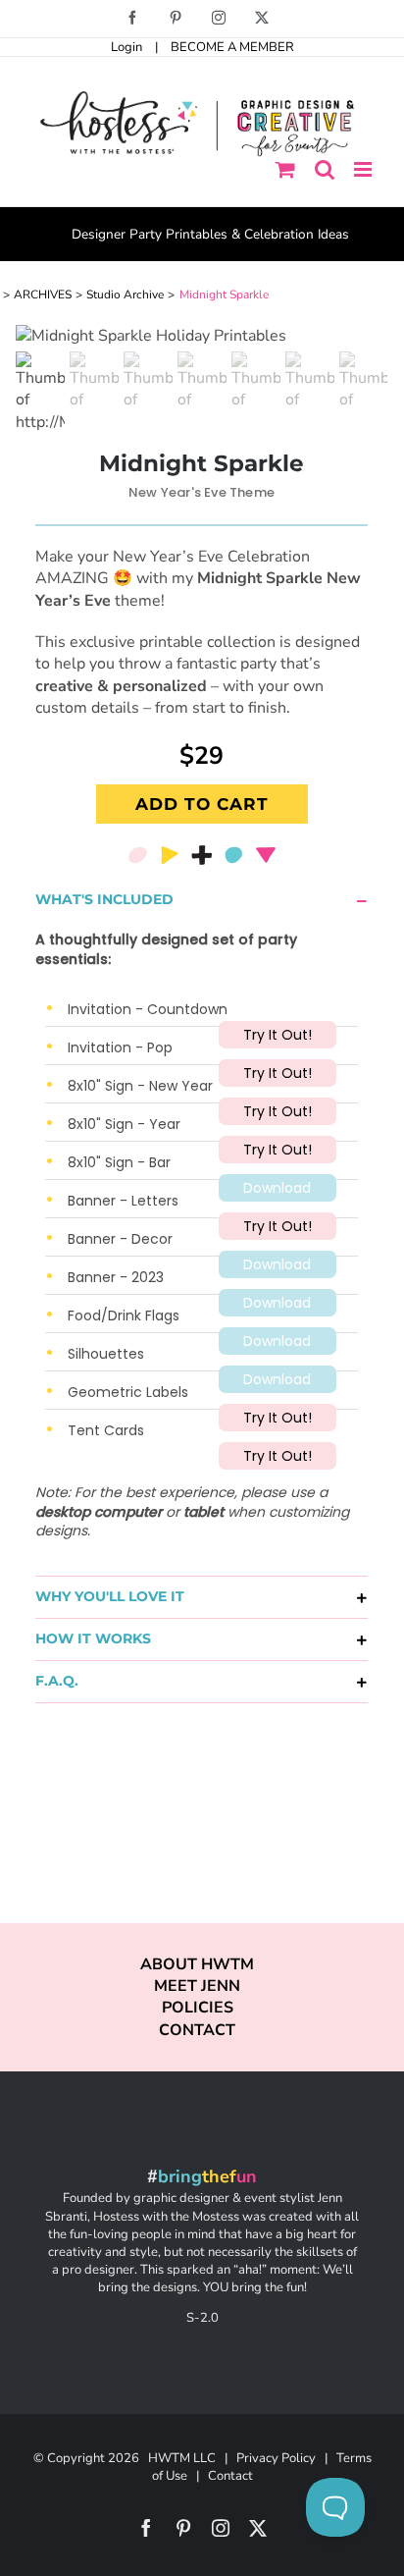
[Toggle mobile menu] (364, 169)
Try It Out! (278, 1035)
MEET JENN (197, 1986)
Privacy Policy (276, 2458)
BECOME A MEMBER (232, 47)
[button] (202, 900)
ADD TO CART (202, 804)
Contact (230, 2476)
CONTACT (197, 2030)
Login (126, 47)
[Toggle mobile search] (325, 169)
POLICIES (198, 2008)
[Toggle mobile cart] (285, 169)
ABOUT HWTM (197, 1964)
